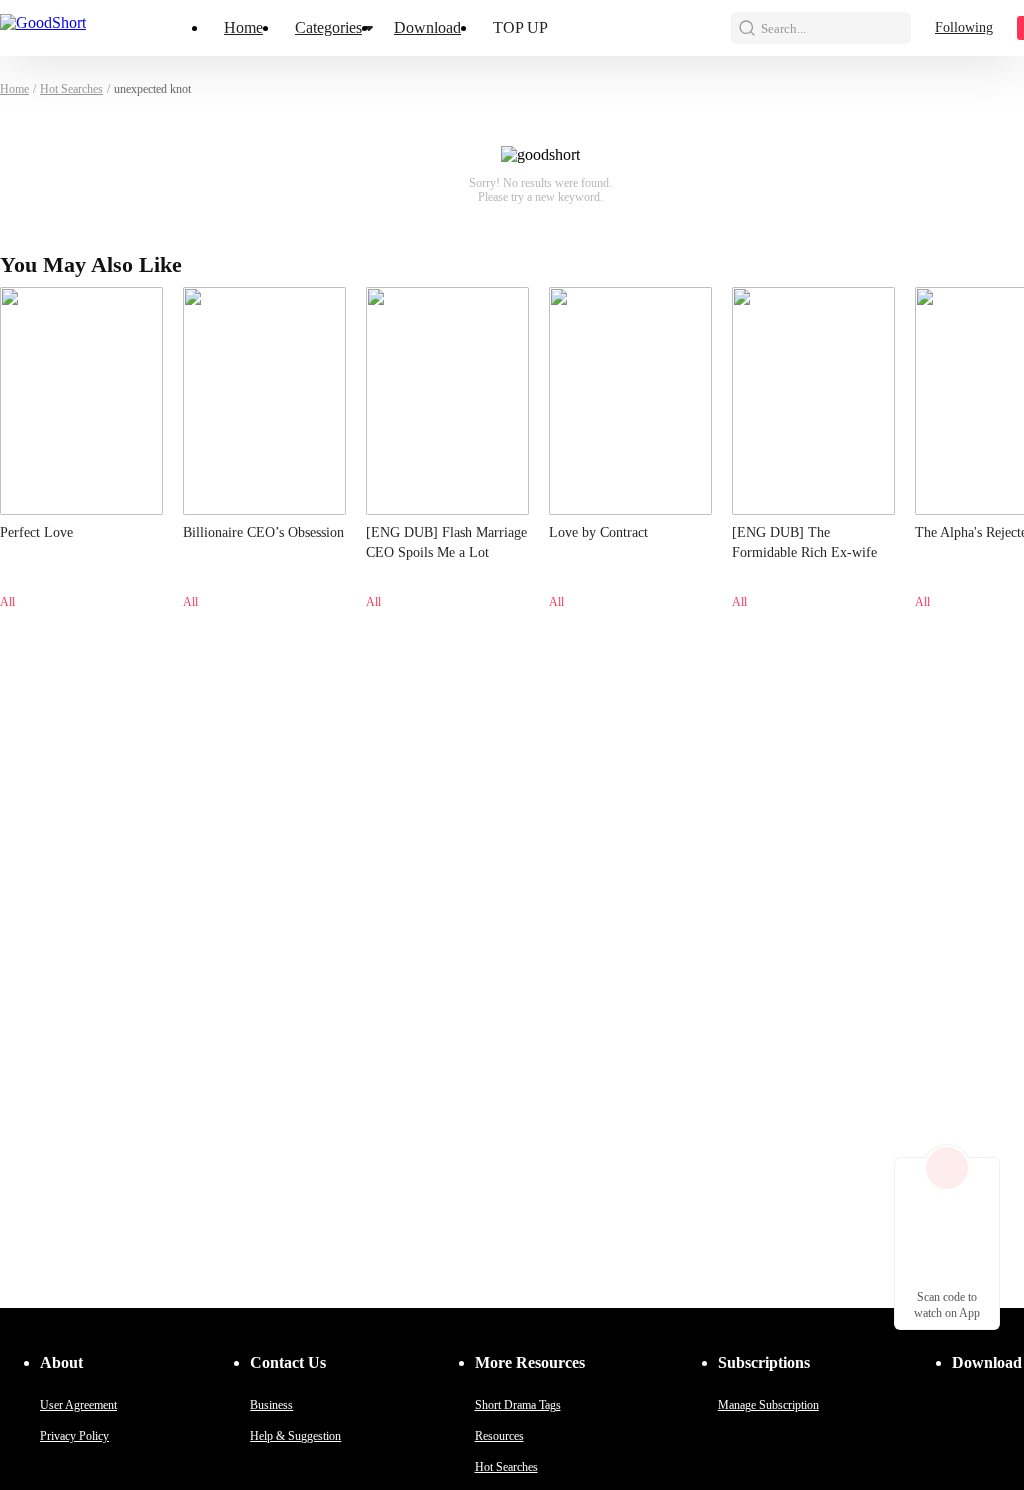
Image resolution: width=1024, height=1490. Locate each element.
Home (243, 27)
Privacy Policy (74, 1436)
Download (427, 27)
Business (271, 1405)
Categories (328, 27)
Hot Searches (71, 89)
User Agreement (78, 1405)
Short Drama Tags (518, 1405)
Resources (499, 1436)
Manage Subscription (768, 1405)
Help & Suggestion (295, 1436)
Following (964, 27)
